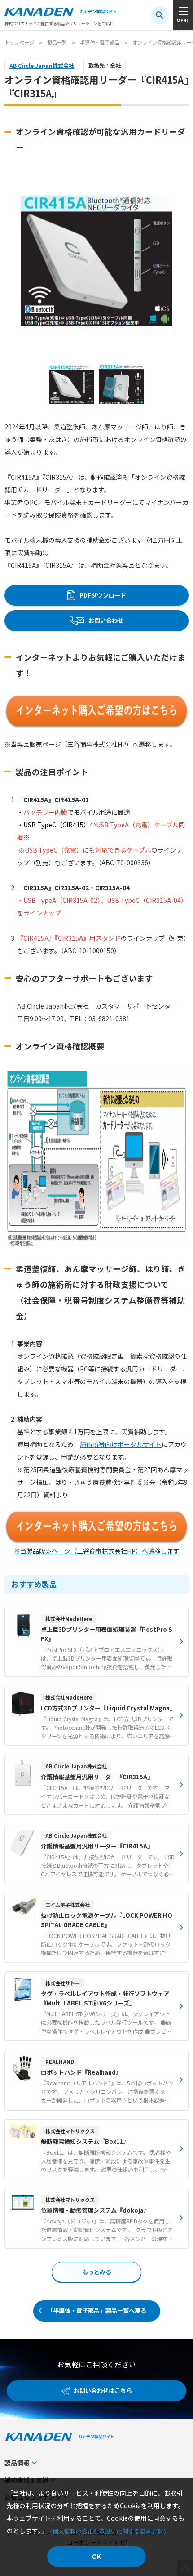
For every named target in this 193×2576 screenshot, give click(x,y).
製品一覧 (57, 42)
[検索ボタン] (160, 15)
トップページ (19, 42)
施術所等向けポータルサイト (121, 1444)
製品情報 (17, 2463)
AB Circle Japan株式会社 (42, 66)
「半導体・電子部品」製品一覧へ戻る (97, 2310)
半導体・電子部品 (100, 42)
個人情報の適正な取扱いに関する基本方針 (108, 2531)
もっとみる (97, 2272)
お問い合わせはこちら (103, 2391)
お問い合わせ (106, 620)
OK (96, 2556)
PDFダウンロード (103, 595)
